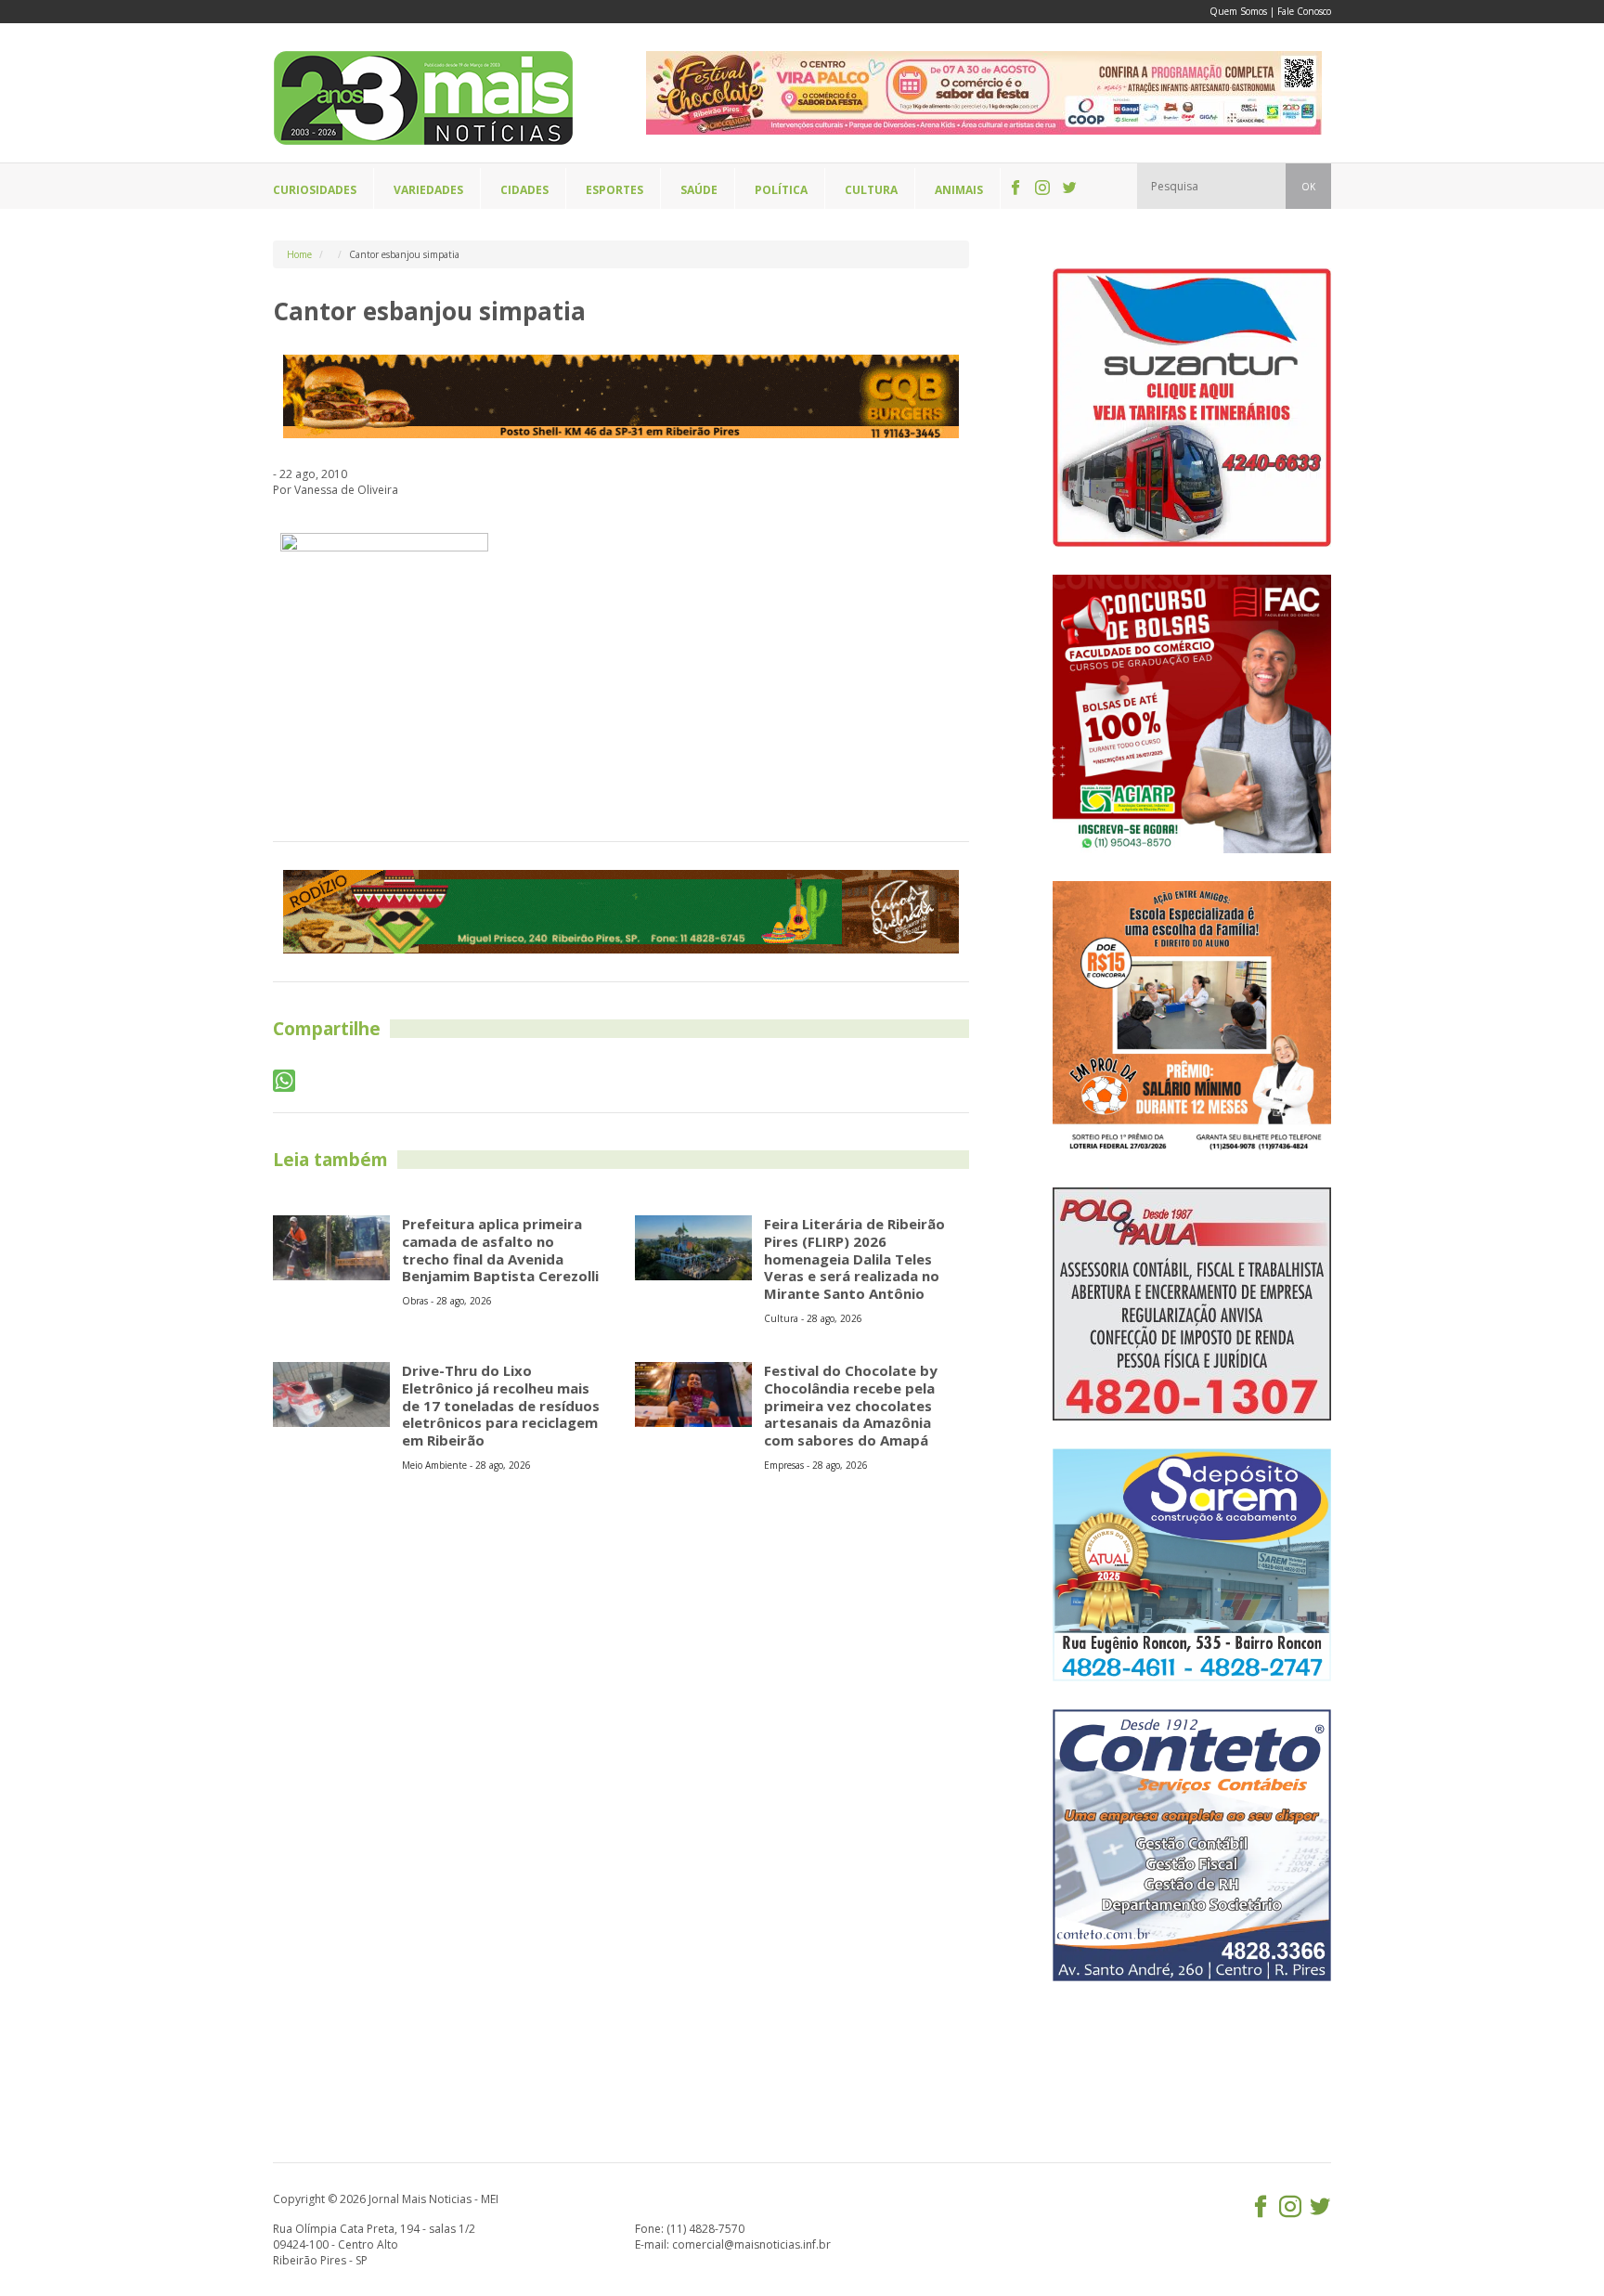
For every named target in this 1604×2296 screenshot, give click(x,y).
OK (1308, 187)
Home (299, 254)
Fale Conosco (1304, 11)
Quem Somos (1238, 11)
